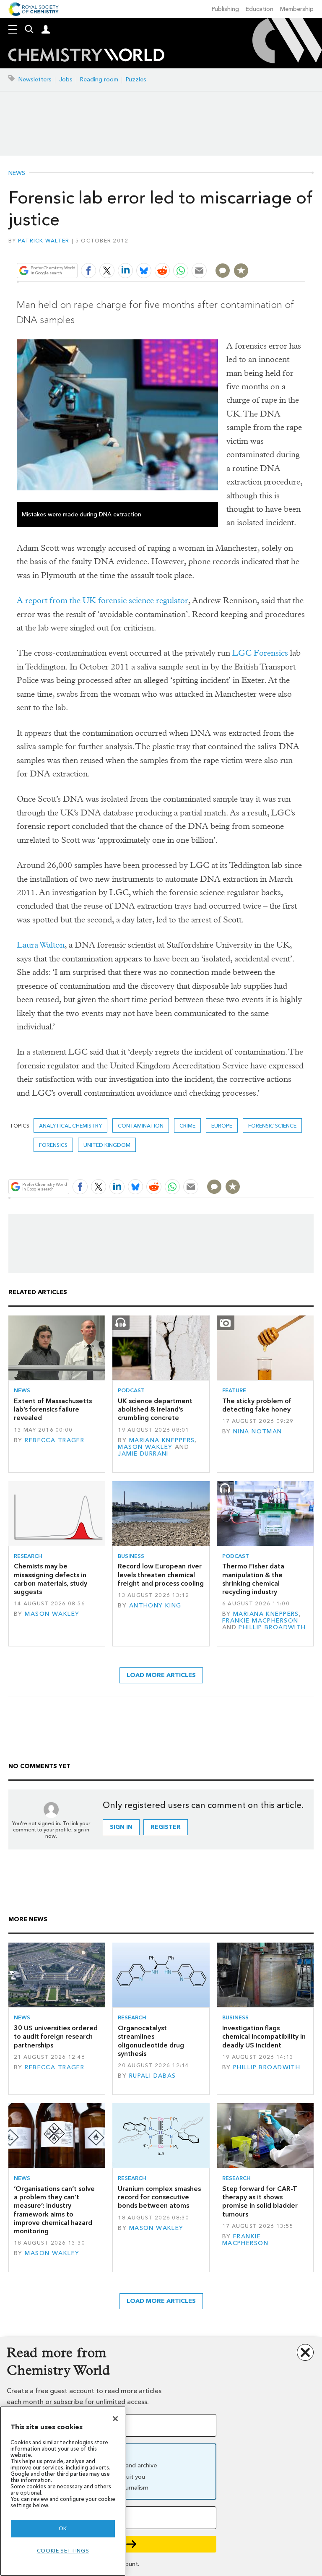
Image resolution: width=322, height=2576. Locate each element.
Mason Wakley (145, 1447)
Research (28, 1556)
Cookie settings (63, 2551)
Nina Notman (258, 1431)
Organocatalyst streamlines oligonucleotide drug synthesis (151, 2041)
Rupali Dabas (153, 2076)
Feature (234, 1390)
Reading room (99, 79)
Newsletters (35, 79)
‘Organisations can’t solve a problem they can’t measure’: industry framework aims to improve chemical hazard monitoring (54, 2210)
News (17, 173)
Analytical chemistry (70, 1126)
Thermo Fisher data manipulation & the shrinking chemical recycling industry (253, 1579)
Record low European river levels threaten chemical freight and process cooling (161, 1575)
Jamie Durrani (143, 1454)
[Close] (115, 2419)
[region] (63, 2491)
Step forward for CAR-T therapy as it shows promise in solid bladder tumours (260, 2201)
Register (166, 1827)
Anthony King (155, 1606)
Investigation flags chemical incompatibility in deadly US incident (264, 2037)
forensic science (272, 1126)
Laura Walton (41, 945)
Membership (297, 9)
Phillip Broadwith (272, 1627)
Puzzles (136, 79)
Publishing (225, 9)
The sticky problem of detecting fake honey (257, 1405)
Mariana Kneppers (162, 1440)
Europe (222, 1126)
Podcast (131, 1390)
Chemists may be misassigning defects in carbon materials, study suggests (51, 1579)
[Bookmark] (241, 271)
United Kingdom (107, 1145)
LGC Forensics (260, 653)
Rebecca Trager (55, 1440)
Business (131, 1556)
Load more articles (161, 1675)
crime (187, 1126)
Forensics (53, 1145)
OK (63, 2528)
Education (260, 9)
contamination (141, 1126)
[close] (304, 251)
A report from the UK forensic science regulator (103, 600)
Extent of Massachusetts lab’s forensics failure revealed (53, 1409)
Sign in (121, 1827)
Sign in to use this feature (265, 251)
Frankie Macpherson (260, 1621)
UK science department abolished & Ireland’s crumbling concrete (155, 1409)
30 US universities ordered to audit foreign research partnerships (56, 2037)
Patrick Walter (44, 241)
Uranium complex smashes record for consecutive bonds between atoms (159, 2197)
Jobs (66, 79)
